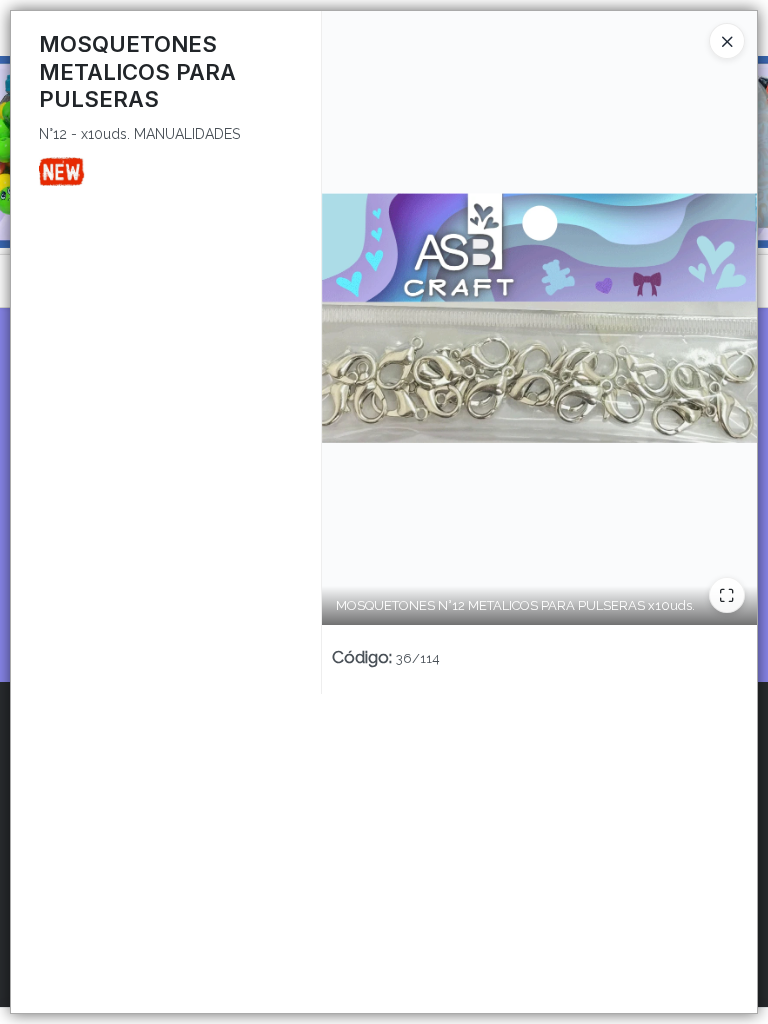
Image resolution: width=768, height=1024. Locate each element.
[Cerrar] (727, 41)
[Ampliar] (727, 595)
